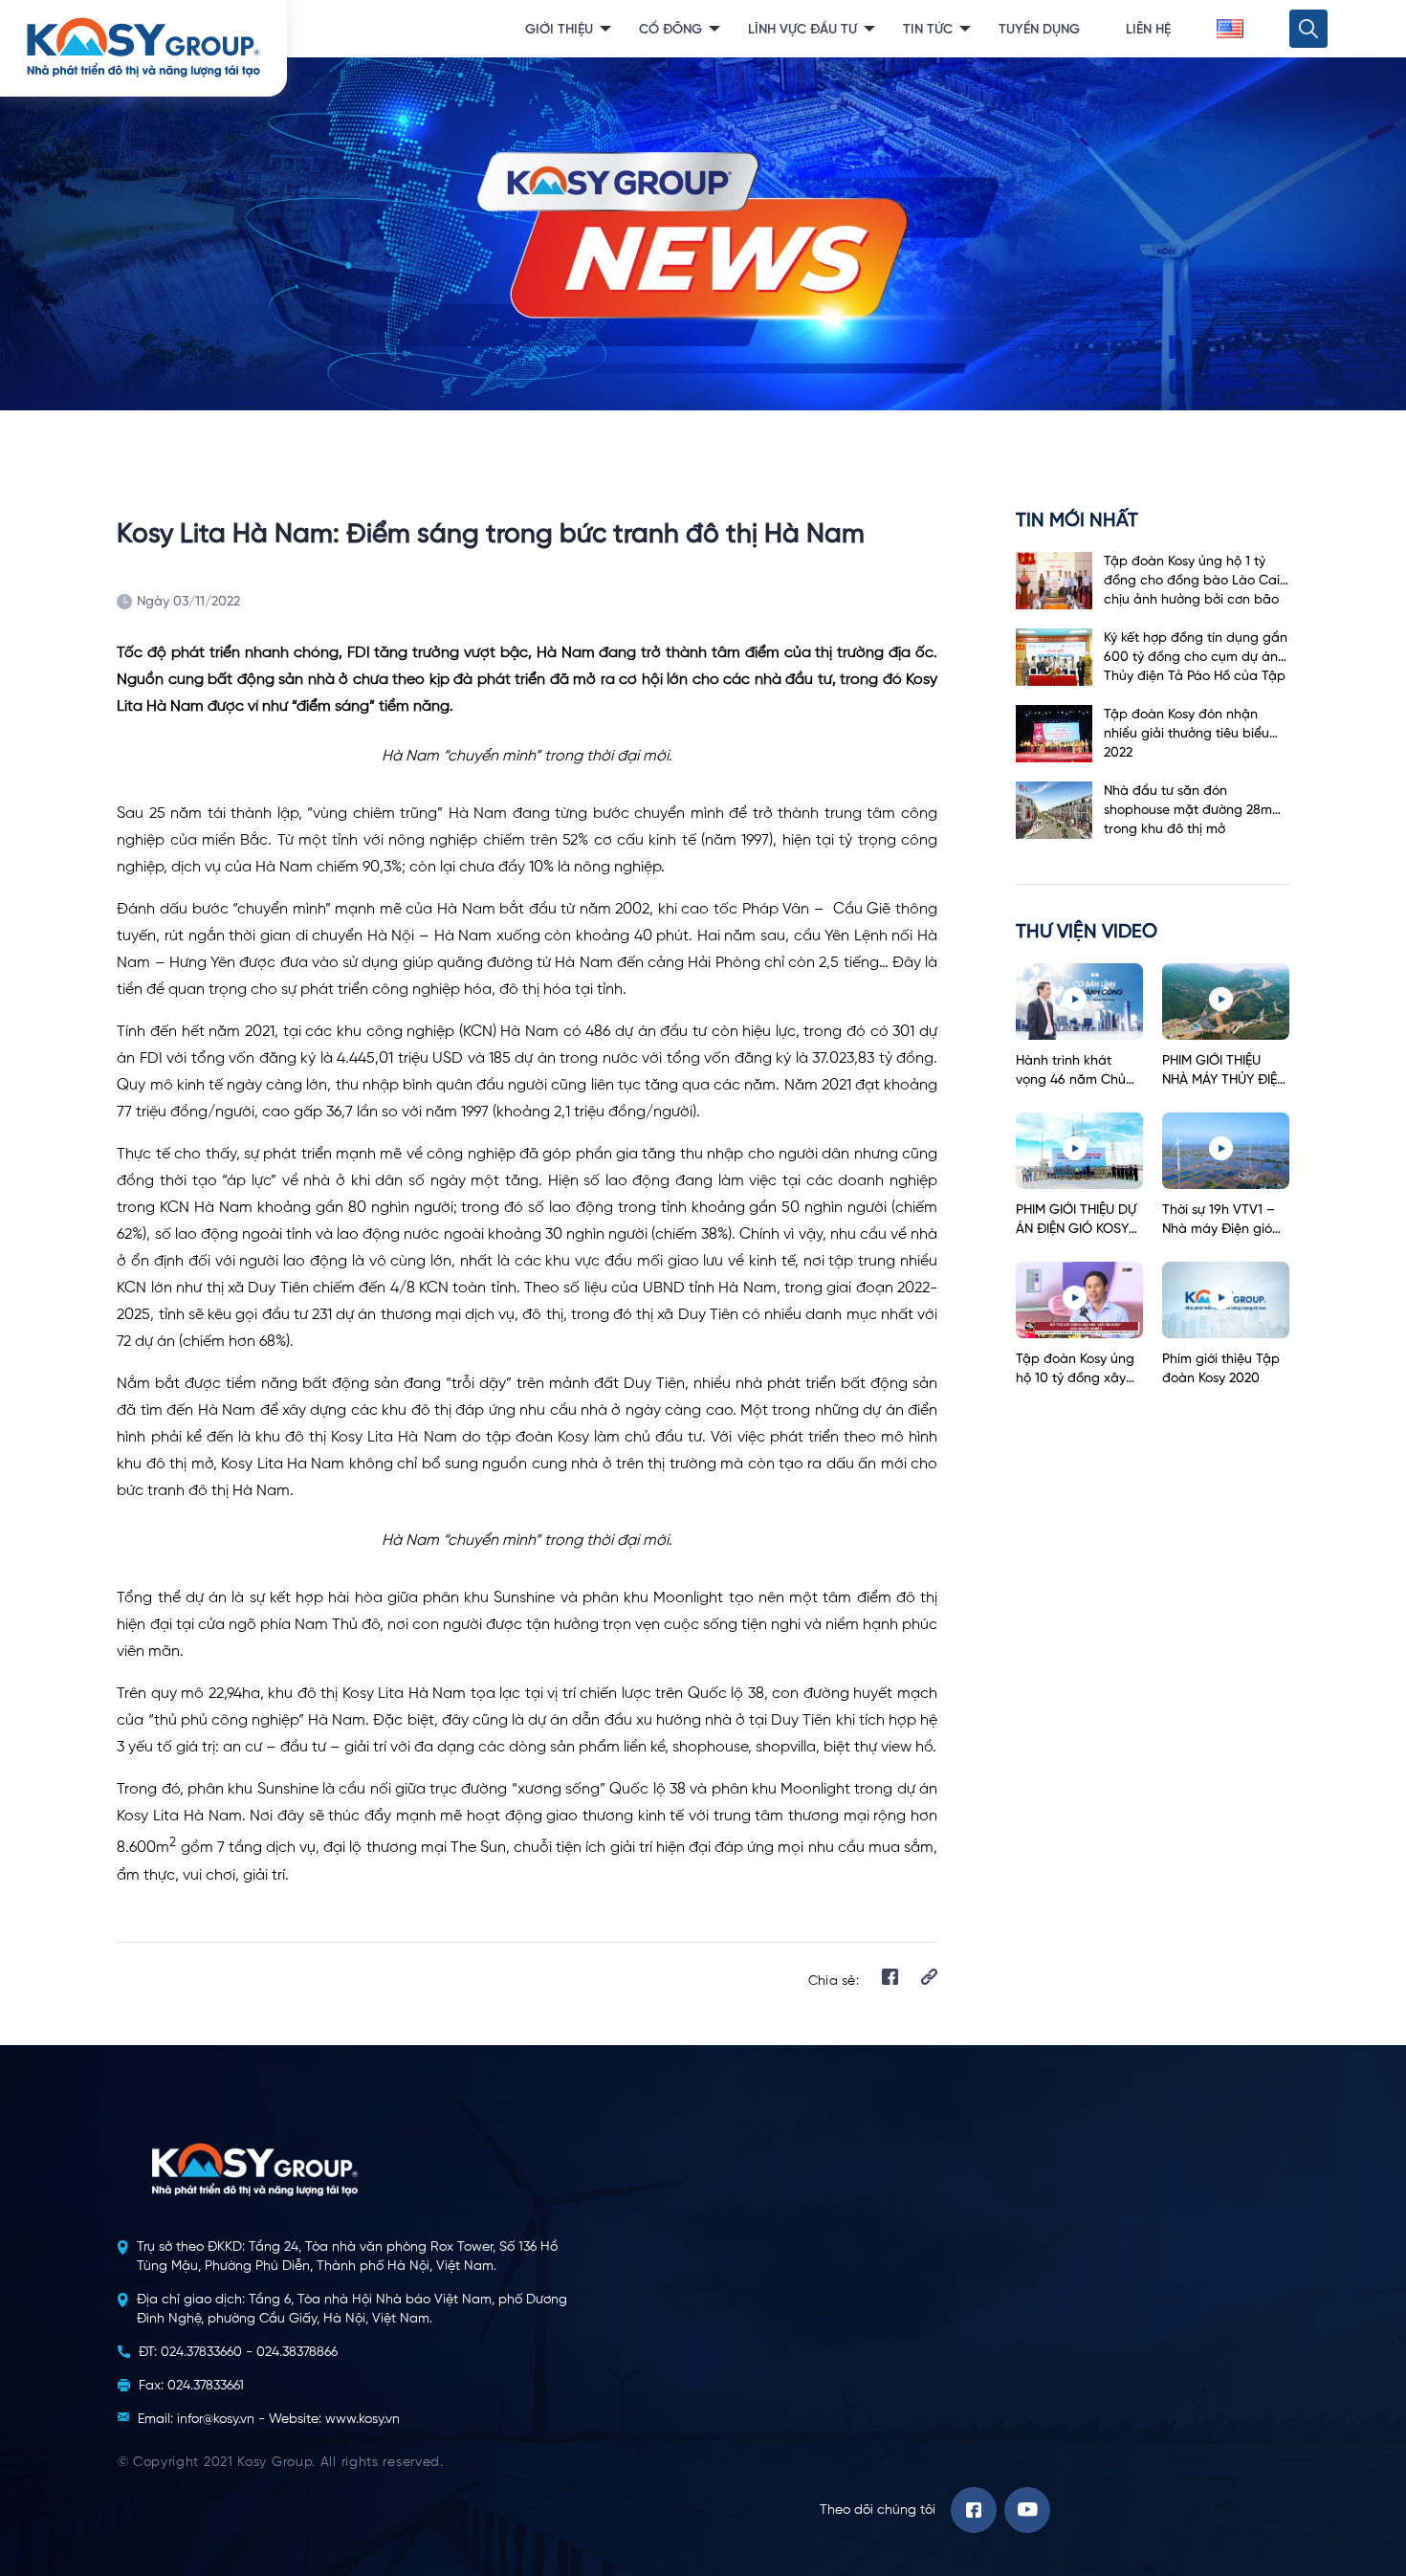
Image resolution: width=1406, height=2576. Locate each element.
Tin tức (928, 30)
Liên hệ (1148, 30)
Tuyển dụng (1039, 30)
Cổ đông (670, 30)
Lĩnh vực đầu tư (802, 30)
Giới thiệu (559, 30)
